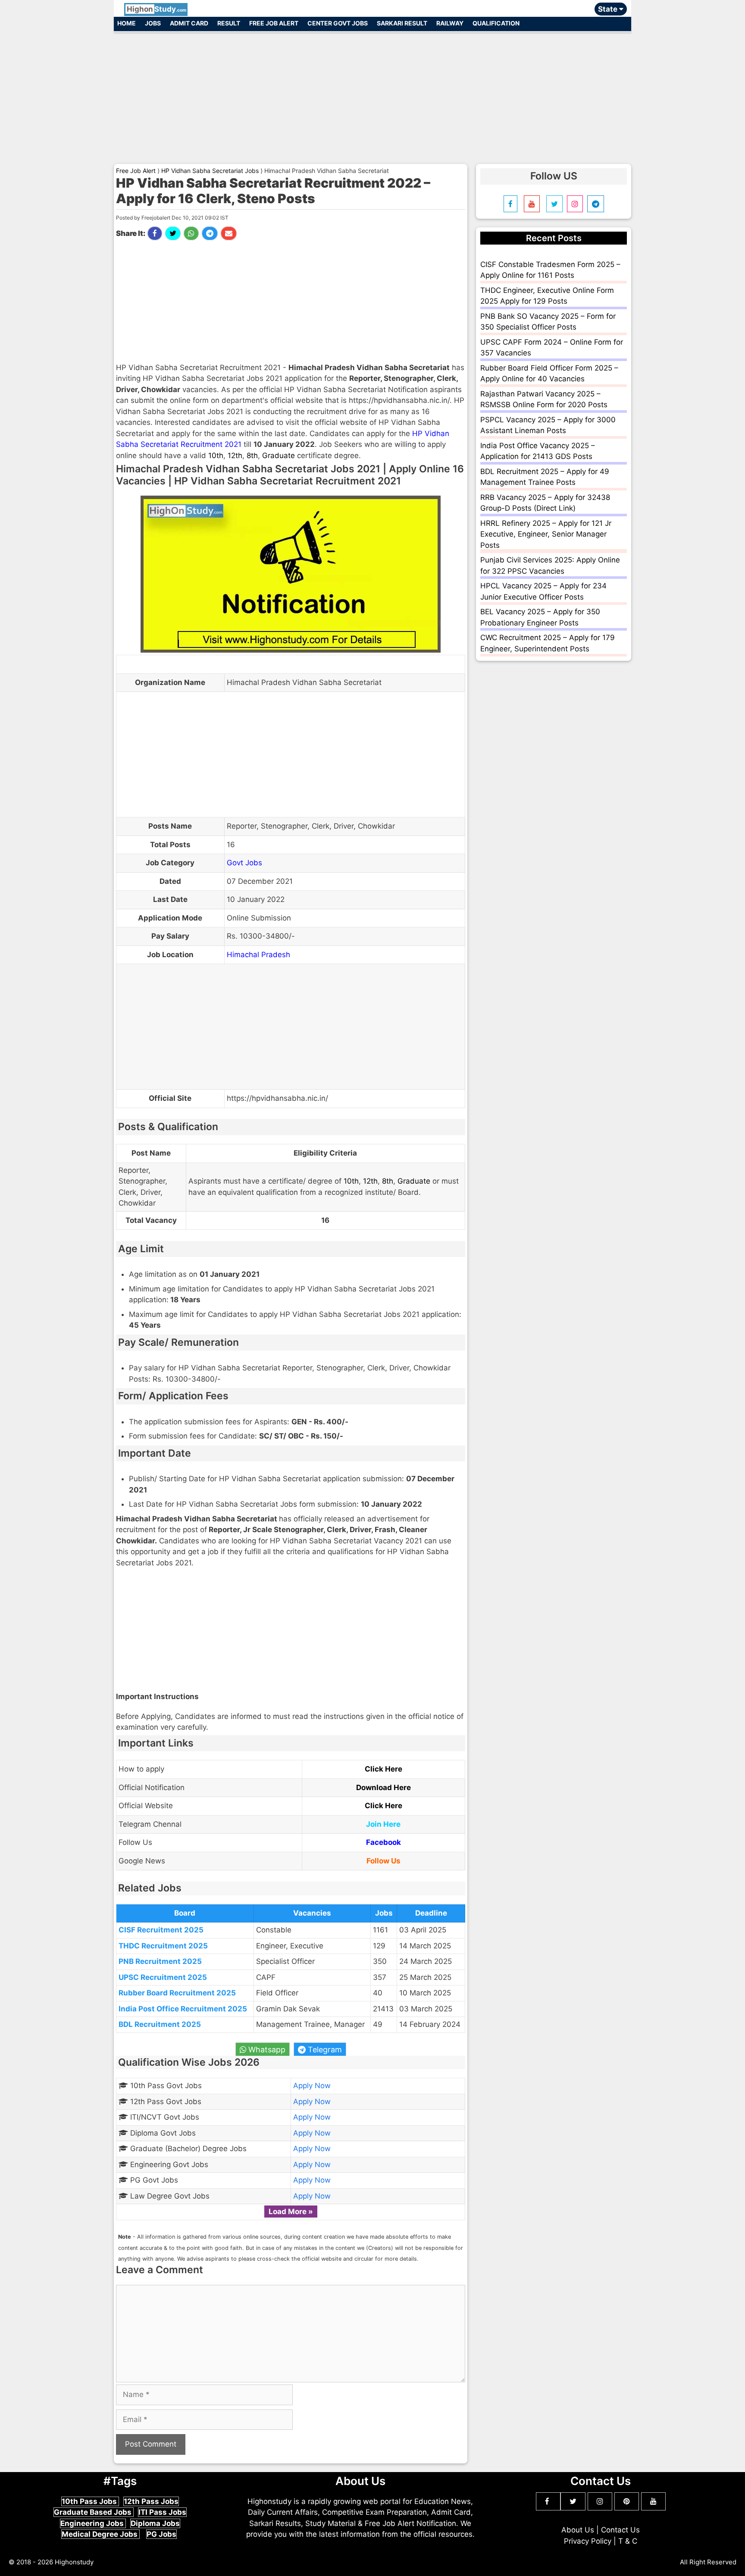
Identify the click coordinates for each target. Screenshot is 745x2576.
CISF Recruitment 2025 (161, 1930)
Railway (450, 23)
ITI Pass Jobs (162, 2512)
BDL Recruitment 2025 (160, 2024)
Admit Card (189, 23)
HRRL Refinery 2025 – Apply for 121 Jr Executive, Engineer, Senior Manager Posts (546, 534)
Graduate (279, 456)
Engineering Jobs (93, 2523)
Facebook (383, 1842)
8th (252, 456)
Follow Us (383, 1861)
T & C (628, 2541)
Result (229, 23)
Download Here (383, 1787)
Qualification (496, 23)
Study (157, 9)
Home (127, 23)
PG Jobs (161, 2534)
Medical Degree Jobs (100, 2534)
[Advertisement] (372, 94)
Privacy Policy (588, 2541)
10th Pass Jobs (90, 2501)
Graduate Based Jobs (94, 2512)
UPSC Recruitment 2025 (163, 1977)
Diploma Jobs (155, 2523)
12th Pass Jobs (151, 2501)
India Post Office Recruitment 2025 (183, 2009)
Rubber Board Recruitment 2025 (177, 1993)
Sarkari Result (402, 23)
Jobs (153, 23)
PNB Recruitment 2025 (160, 1961)
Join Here (383, 1824)
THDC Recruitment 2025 (163, 1946)
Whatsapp (266, 2050)
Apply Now (312, 2086)
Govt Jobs (244, 863)
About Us (578, 2530)
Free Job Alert (274, 23)
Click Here (383, 1769)
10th (216, 456)
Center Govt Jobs (338, 23)
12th (235, 456)
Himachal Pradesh (258, 955)
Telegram (324, 2050)
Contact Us (620, 2530)
